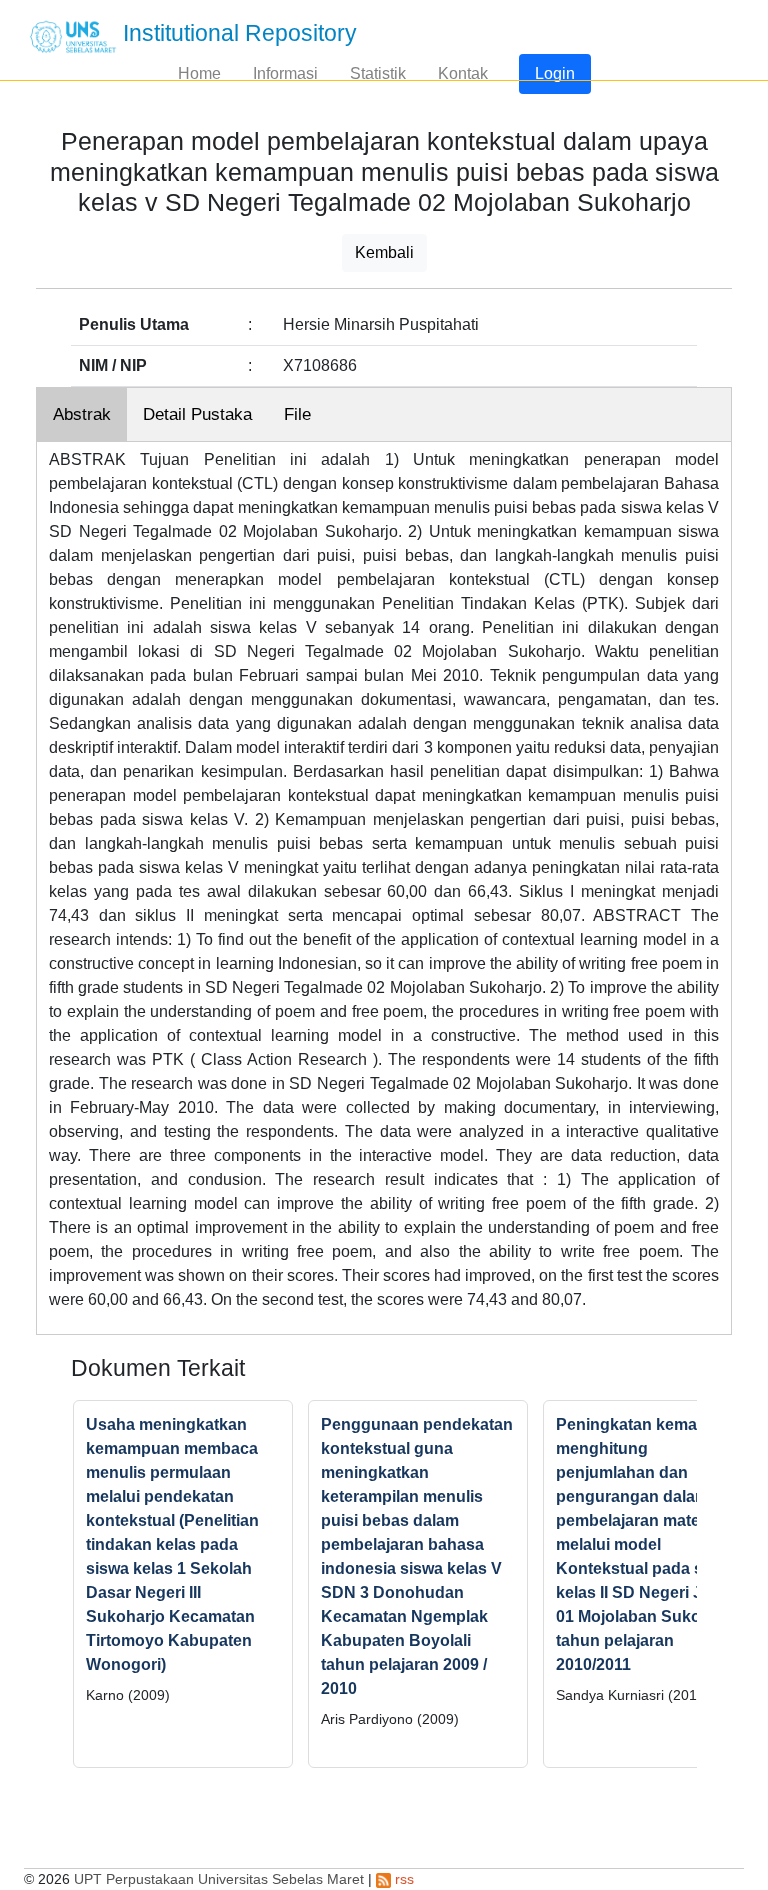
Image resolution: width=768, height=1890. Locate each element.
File (297, 414)
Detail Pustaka (197, 414)
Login (555, 73)
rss (402, 1879)
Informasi (285, 73)
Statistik (378, 73)
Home (199, 73)
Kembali (384, 252)
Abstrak (82, 414)
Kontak (463, 73)
